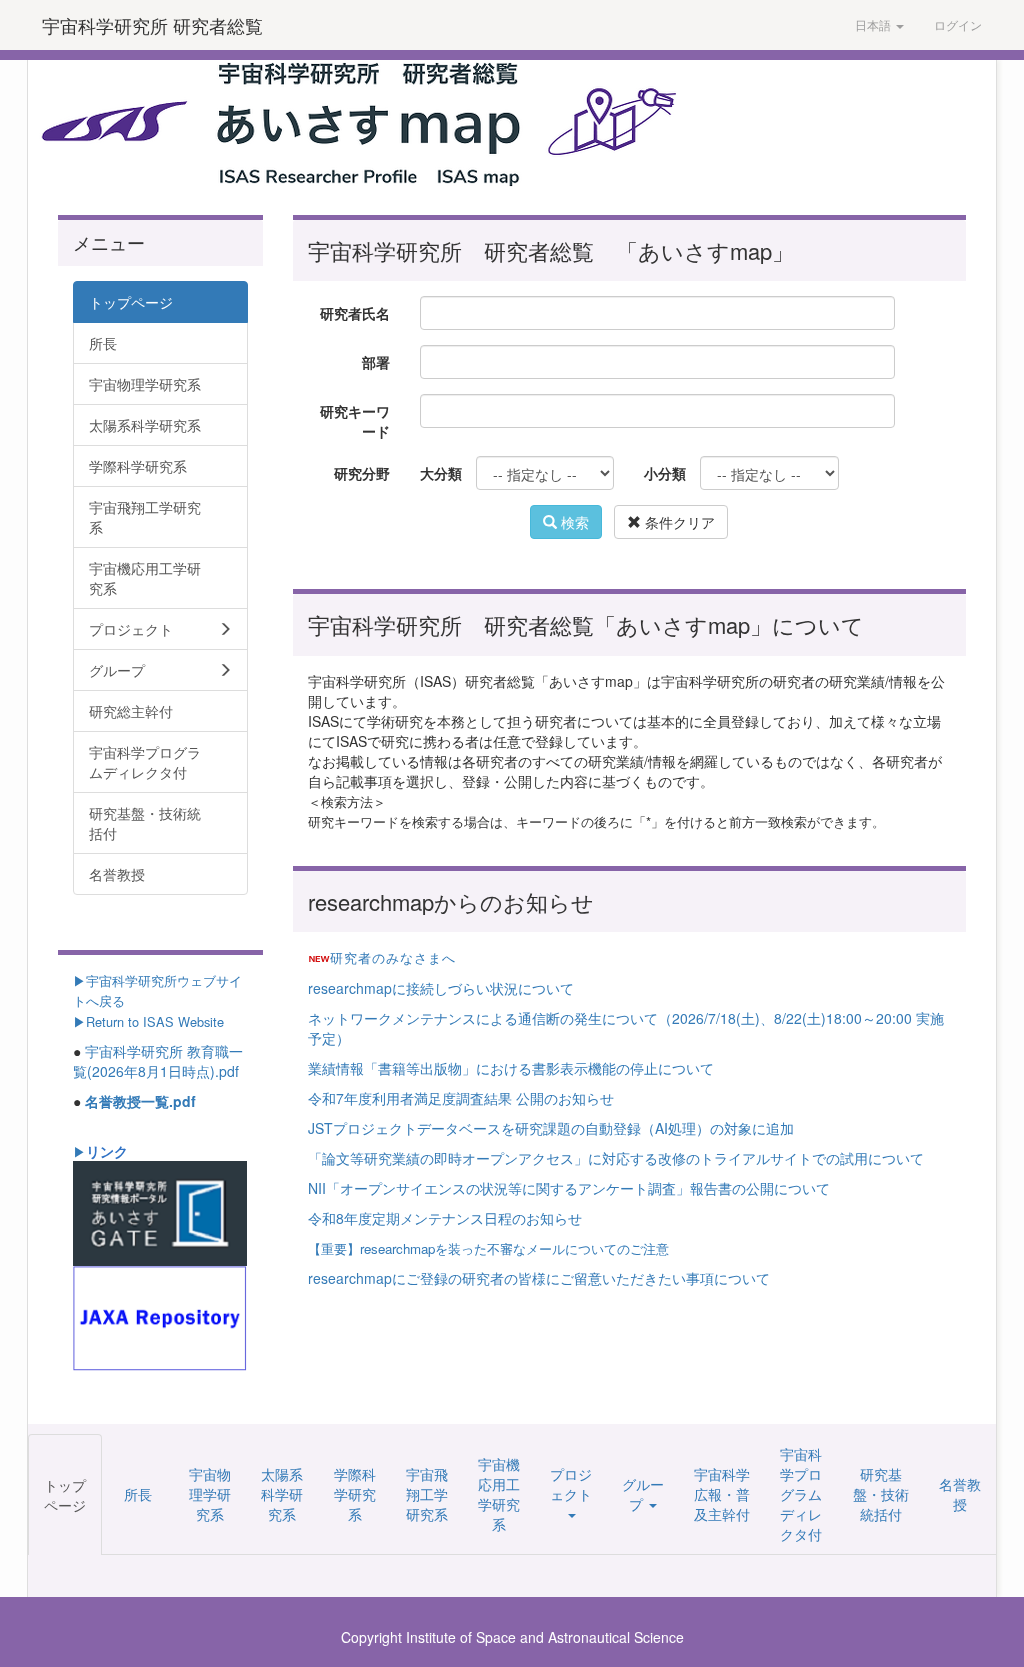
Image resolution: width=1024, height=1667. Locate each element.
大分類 (440, 473)
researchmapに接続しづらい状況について (441, 988)
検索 (573, 522)
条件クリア (678, 522)
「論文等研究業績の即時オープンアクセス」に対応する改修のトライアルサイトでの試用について (616, 1158)
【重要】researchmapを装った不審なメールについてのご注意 (488, 1248)
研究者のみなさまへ (393, 957)
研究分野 (362, 473)
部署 (376, 362)
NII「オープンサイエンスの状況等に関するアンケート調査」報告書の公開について (569, 1188)
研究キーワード (355, 421)
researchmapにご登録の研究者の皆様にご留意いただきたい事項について (539, 1278)
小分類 (664, 473)
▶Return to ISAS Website (148, 1021)
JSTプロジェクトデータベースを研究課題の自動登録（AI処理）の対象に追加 (551, 1128)
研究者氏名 (355, 313)
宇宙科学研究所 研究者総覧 (152, 25)
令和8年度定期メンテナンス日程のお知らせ (445, 1218)
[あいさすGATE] (160, 1211)
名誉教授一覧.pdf (140, 1101)
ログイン (958, 24)
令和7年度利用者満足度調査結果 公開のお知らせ (461, 1098)
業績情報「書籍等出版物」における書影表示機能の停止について (511, 1068)
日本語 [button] (874, 24)
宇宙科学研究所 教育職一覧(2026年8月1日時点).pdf (158, 1061)
